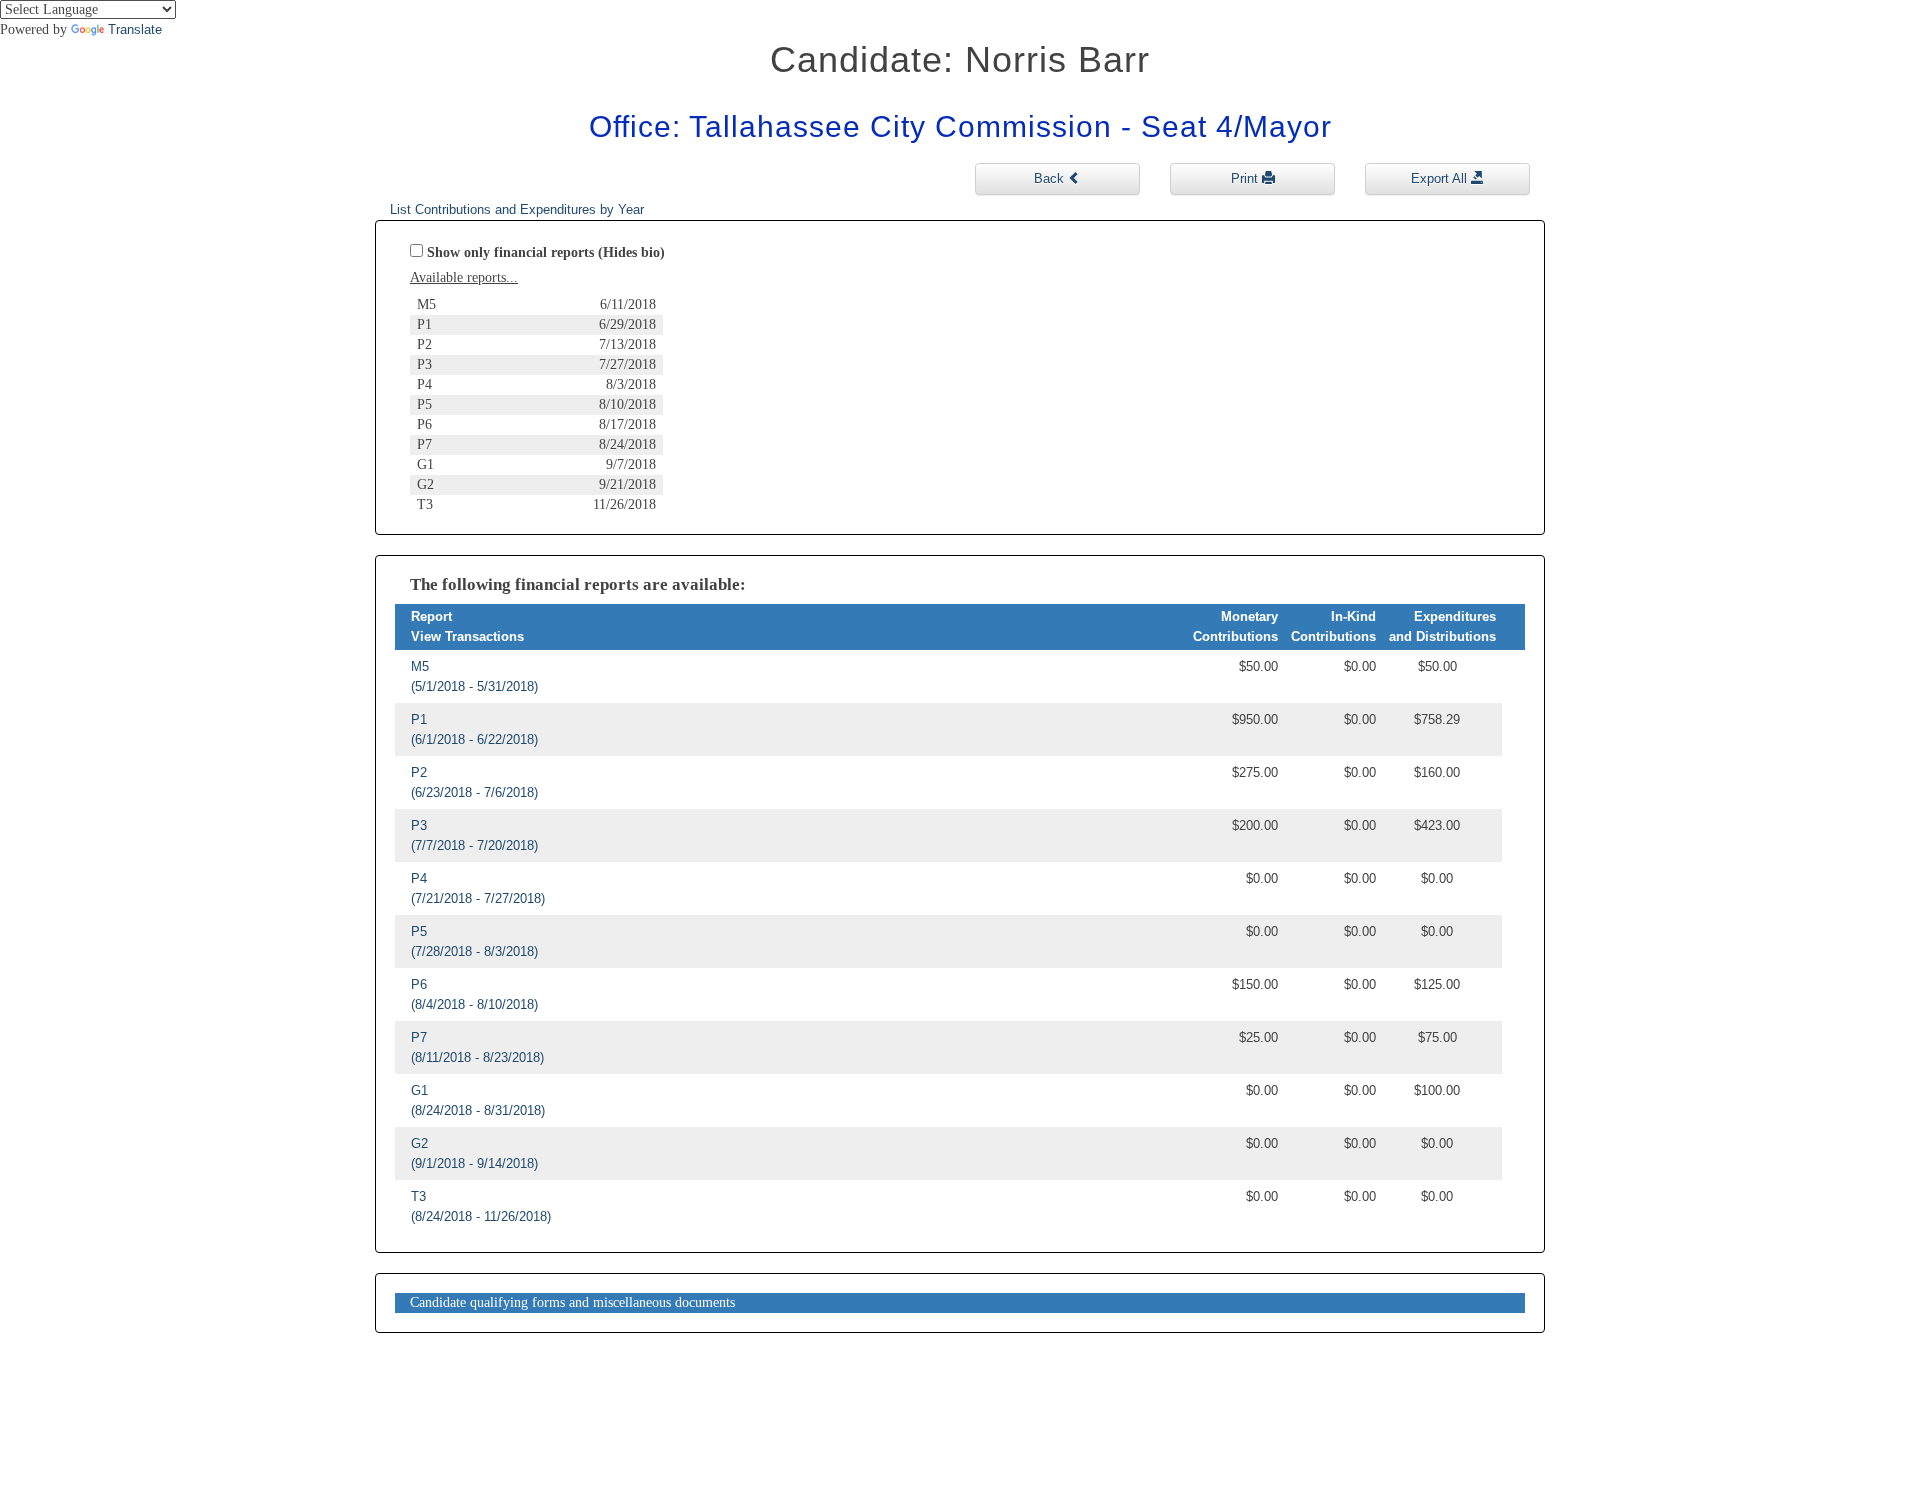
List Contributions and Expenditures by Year (517, 209)
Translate (135, 29)
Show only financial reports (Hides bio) (546, 252)
